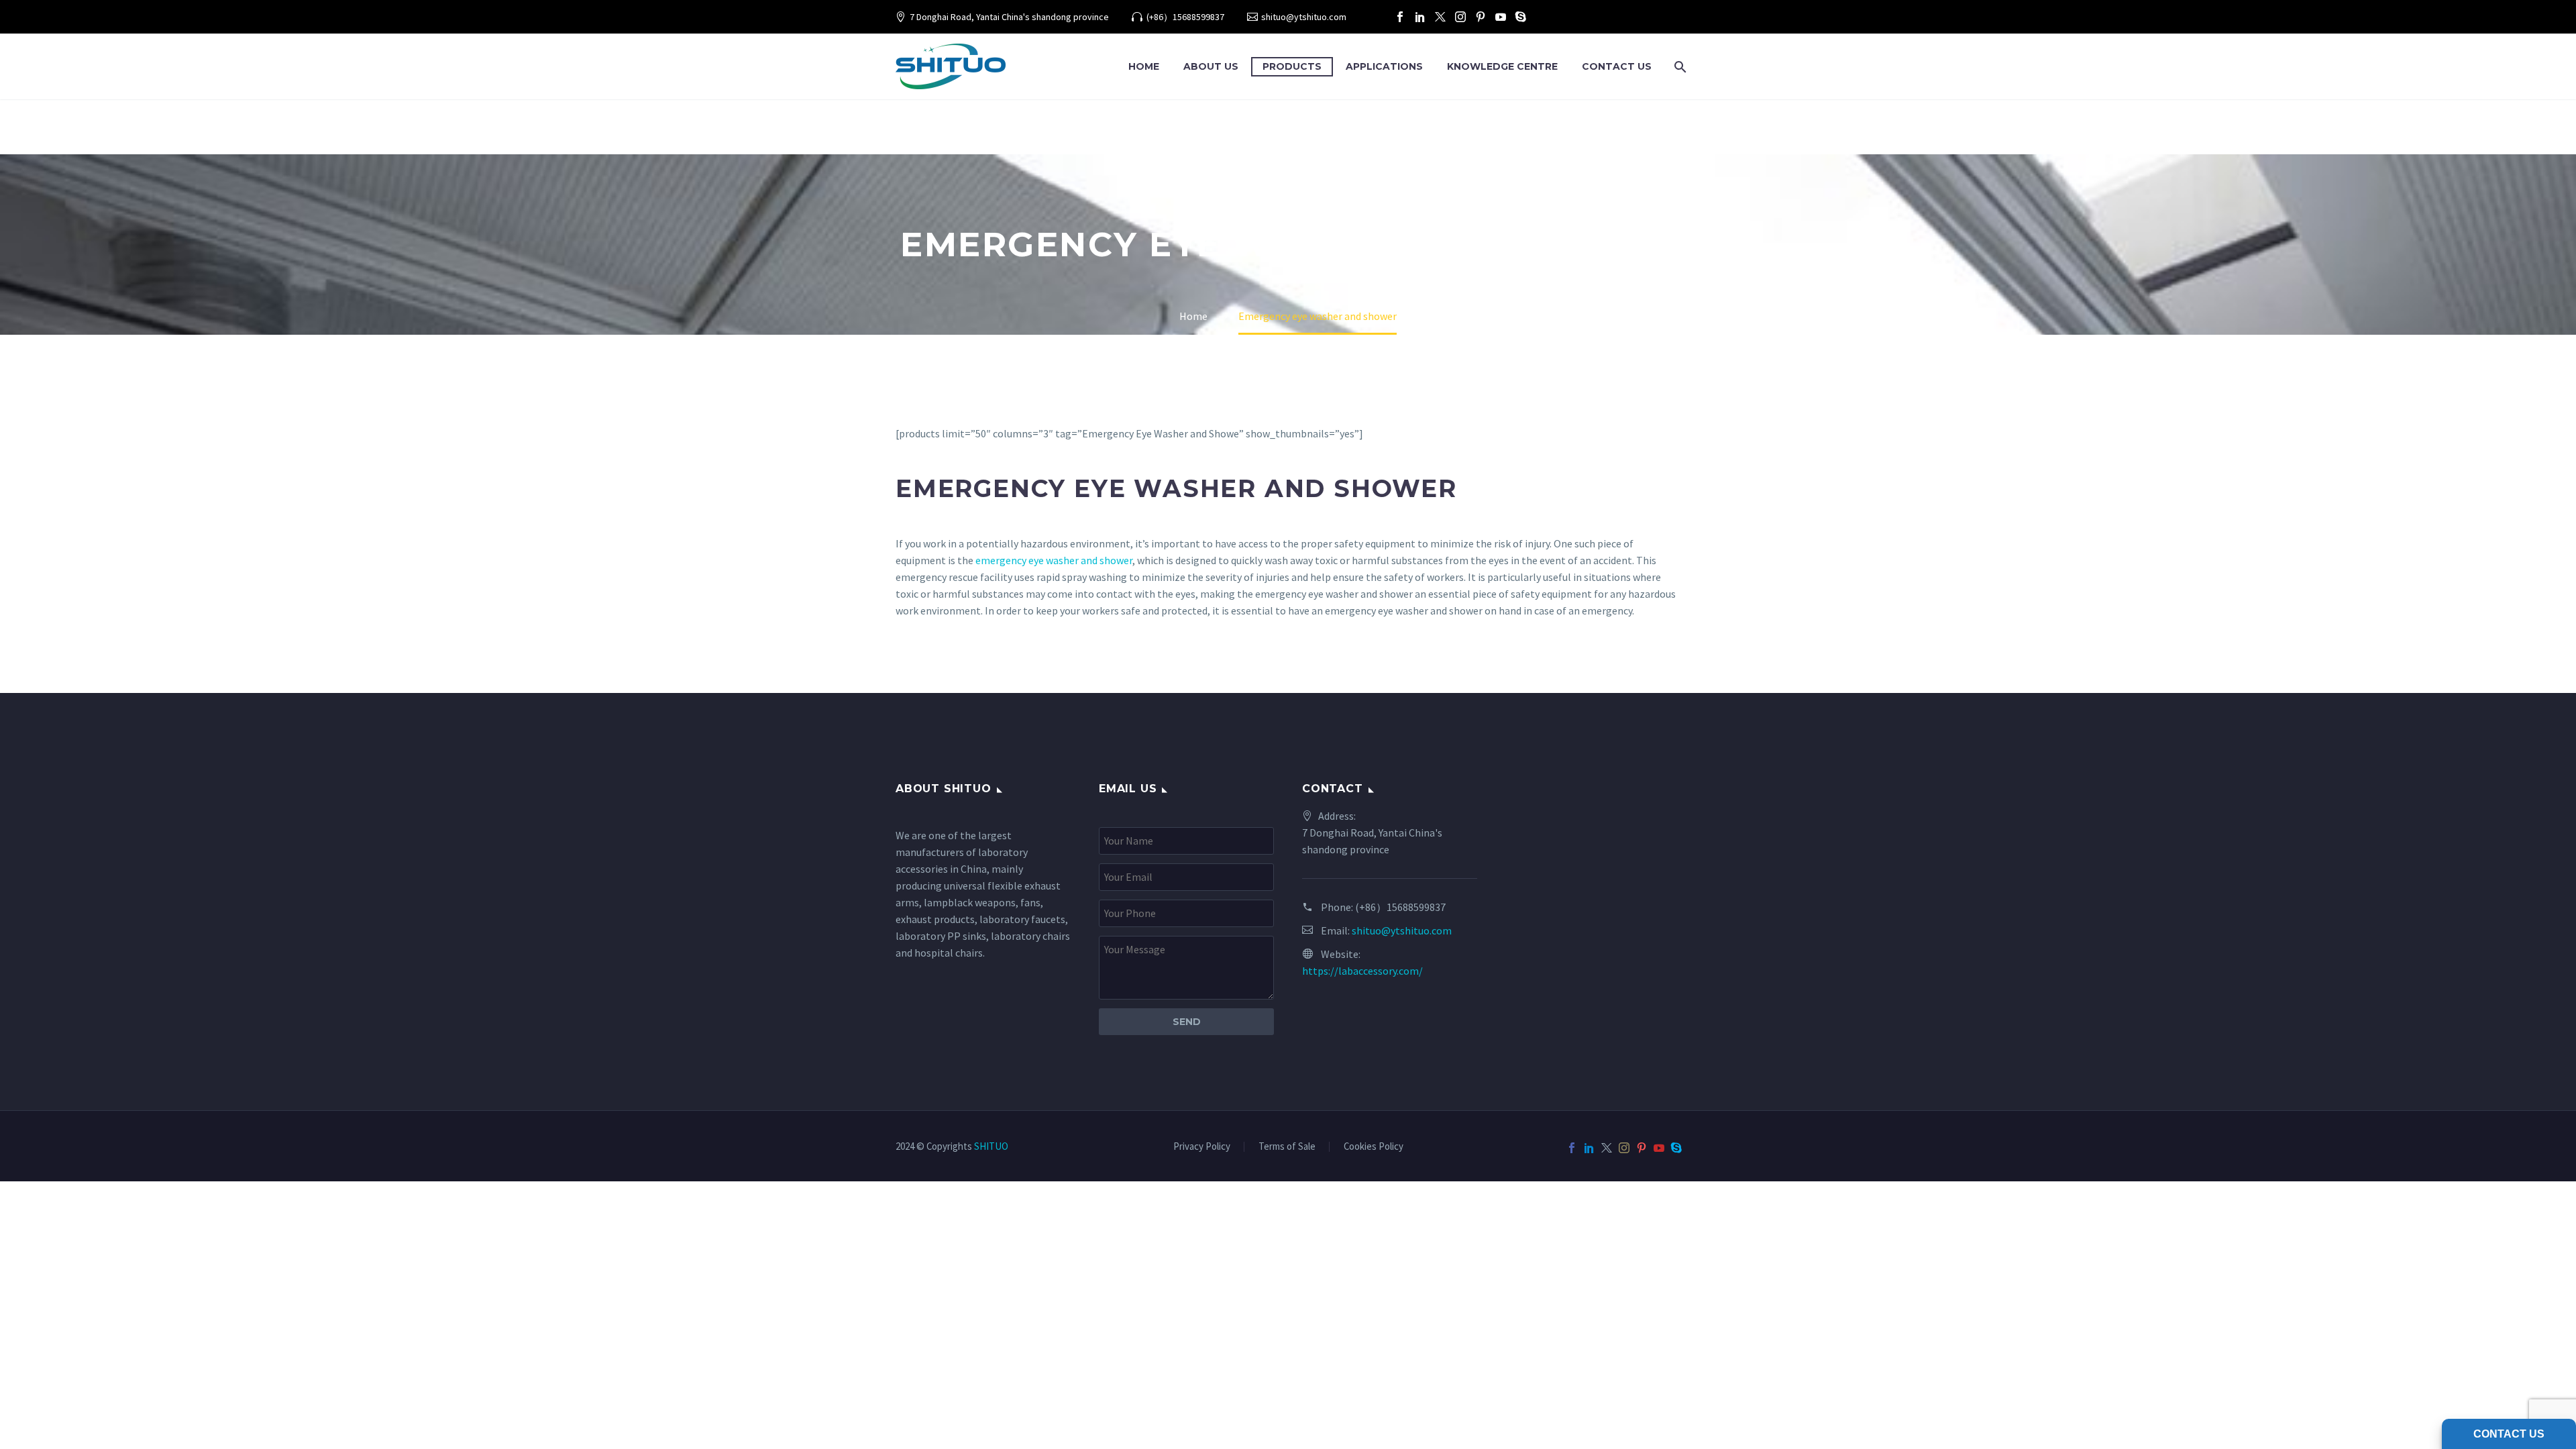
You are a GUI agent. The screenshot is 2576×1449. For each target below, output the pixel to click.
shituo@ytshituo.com (1304, 17)
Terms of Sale (1287, 1147)
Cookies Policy (1374, 1147)
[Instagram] (1460, 17)
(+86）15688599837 (1185, 17)
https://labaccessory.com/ (1362, 971)
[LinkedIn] (1420, 17)
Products (1292, 66)
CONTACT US (1617, 66)
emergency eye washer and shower (1054, 560)
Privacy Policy (1202, 1147)
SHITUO (991, 1146)
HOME (1144, 66)
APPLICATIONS (1384, 66)
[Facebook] (1400, 17)
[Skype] (1521, 17)
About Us (1211, 66)
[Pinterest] (1481, 17)
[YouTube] (1501, 17)
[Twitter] (1440, 17)
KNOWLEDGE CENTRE (1502, 66)
